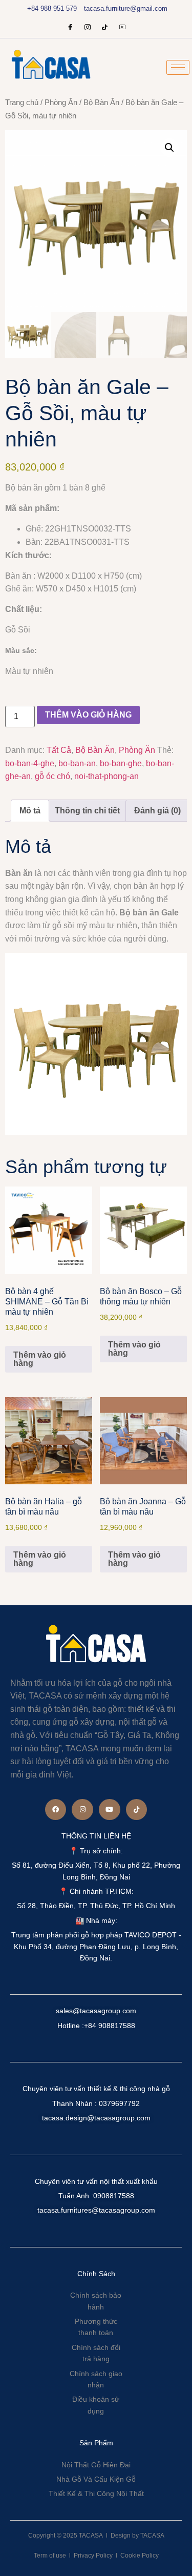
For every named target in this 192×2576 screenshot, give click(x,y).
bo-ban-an (77, 763)
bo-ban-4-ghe (30, 763)
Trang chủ (22, 103)
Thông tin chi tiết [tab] (87, 811)
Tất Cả (59, 750)
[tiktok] (105, 28)
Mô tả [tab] (30, 811)
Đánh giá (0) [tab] (157, 811)
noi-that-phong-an (106, 776)
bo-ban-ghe (121, 763)
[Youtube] (122, 28)
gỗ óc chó (52, 776)
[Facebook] (70, 28)
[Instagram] (88, 28)
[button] (169, 148)
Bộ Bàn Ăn (101, 103)
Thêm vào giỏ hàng (88, 715)
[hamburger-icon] (178, 67)
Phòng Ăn (61, 103)
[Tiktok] (137, 1810)
